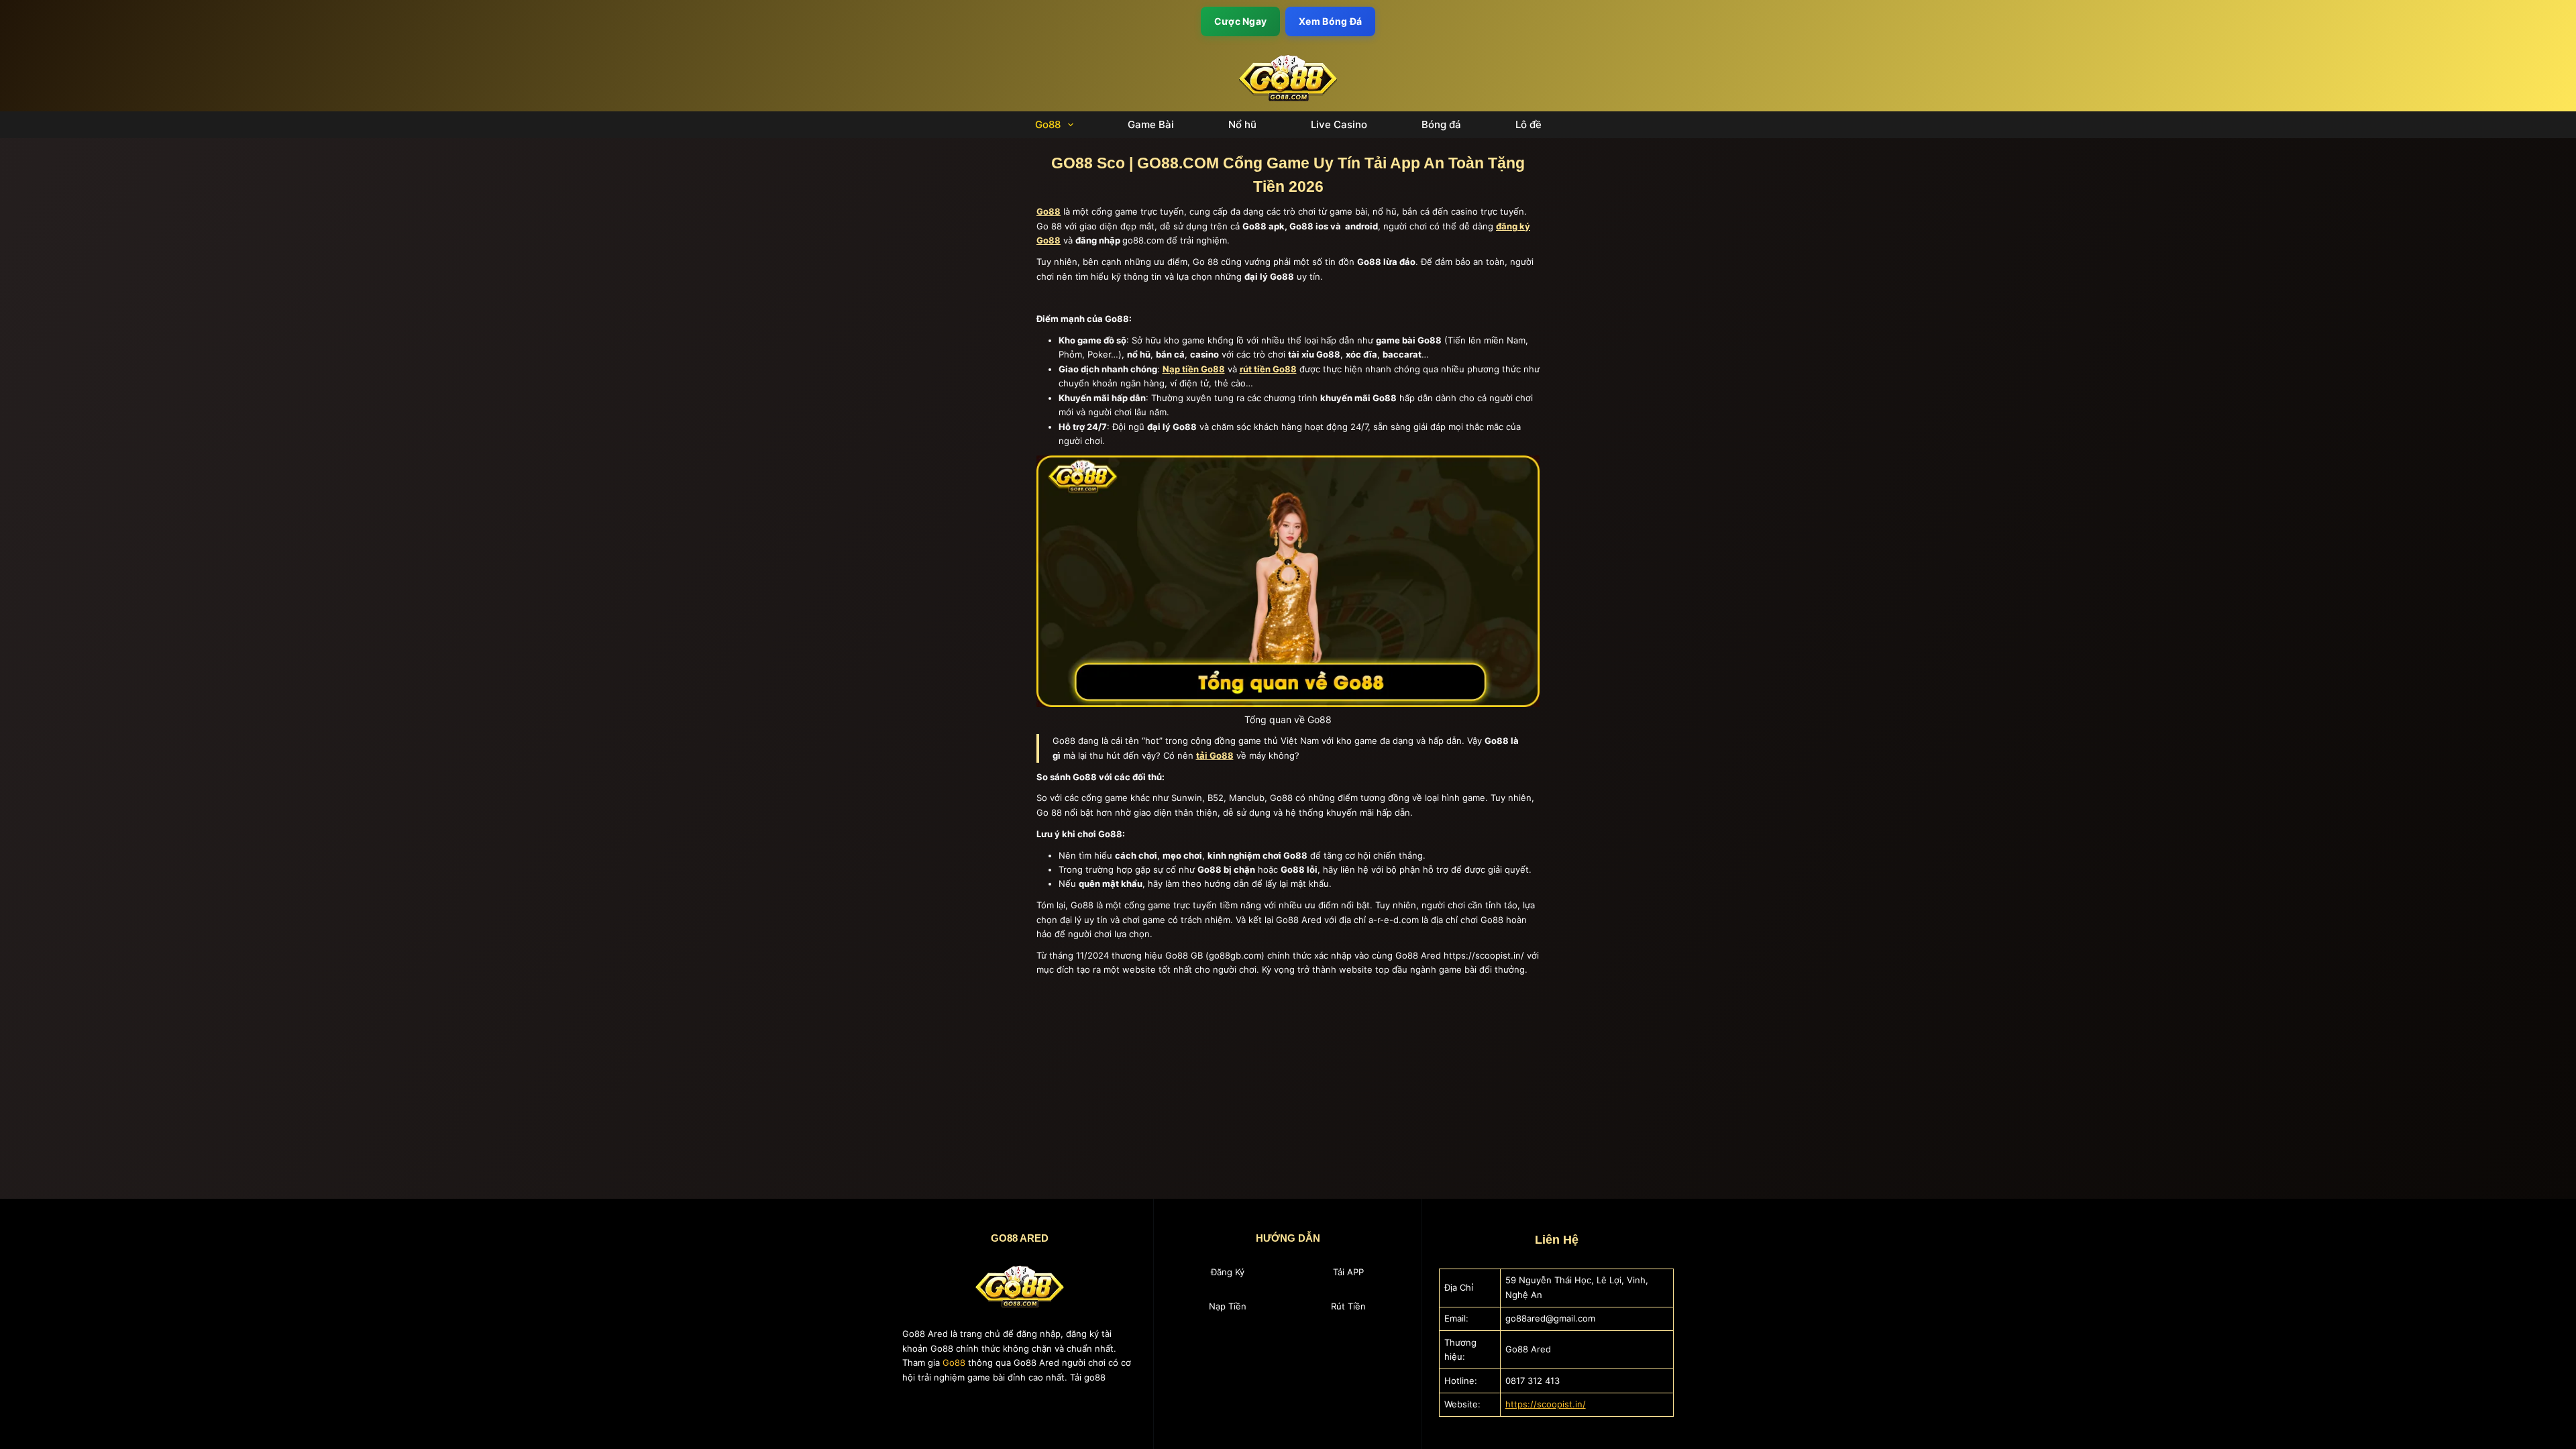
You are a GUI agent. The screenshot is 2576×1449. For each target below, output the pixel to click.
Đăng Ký (1228, 1272)
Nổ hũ (1242, 125)
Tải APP (1348, 1272)
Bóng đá (1441, 125)
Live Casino (1339, 125)
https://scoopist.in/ (1546, 1404)
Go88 (1048, 125)
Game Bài (1151, 125)
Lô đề (1528, 125)
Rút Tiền (1348, 1306)
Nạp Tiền (1228, 1306)
